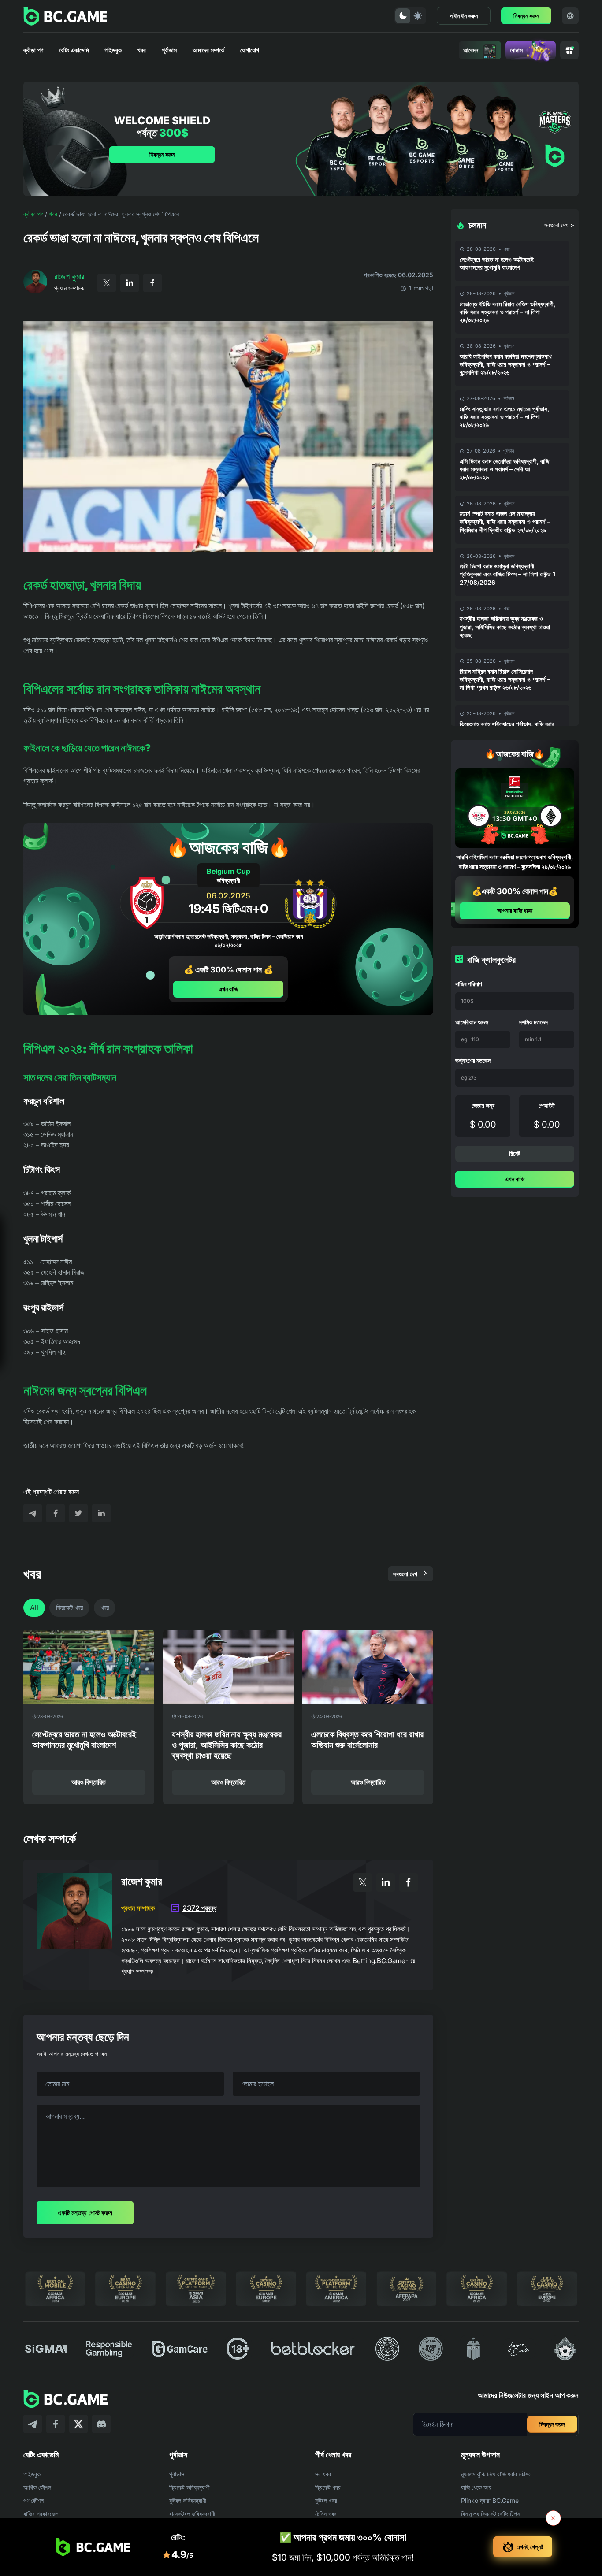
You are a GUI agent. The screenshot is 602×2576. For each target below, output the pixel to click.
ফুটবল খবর (326, 2500)
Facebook (152, 283)
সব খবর (323, 2474)
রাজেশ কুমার (69, 277)
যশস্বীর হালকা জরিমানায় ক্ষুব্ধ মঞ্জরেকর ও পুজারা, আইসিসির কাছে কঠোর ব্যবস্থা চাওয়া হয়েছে (505, 626)
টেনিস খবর (326, 2514)
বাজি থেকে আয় (476, 2487)
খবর (142, 50)
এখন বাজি (228, 989)
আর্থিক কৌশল (37, 2487)
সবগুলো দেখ (405, 1574)
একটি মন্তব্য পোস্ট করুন (85, 2213)
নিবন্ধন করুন (526, 16)
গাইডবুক (113, 50)
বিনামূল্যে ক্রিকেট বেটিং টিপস (491, 2514)
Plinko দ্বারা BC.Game (490, 2500)
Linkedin (130, 283)
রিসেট (515, 1153)
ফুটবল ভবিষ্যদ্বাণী (188, 2500)
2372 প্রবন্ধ (199, 1908)
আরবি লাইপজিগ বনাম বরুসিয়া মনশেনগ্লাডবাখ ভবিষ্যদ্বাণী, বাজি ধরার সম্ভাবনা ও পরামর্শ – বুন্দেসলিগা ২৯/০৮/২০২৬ (506, 364)
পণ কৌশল (33, 2500)
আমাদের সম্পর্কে (208, 50)
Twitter (107, 283)
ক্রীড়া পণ (33, 50)
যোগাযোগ (250, 50)
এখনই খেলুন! (530, 2547)
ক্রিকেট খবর (69, 1607)
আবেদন (471, 50)
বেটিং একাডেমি (74, 50)
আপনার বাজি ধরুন (515, 911)
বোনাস (516, 50)
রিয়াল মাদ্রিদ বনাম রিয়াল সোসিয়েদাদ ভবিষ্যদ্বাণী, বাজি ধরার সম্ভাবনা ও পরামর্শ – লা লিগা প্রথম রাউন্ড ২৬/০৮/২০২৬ (505, 679)
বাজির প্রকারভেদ (41, 2514)
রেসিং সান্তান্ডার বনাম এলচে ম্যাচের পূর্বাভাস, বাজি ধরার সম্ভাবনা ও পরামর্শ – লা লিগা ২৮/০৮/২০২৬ (504, 417)
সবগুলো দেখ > (559, 225)
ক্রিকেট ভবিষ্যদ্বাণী (190, 2487)
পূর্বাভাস (169, 50)
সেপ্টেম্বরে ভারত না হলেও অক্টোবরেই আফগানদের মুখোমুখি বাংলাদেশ (497, 263)
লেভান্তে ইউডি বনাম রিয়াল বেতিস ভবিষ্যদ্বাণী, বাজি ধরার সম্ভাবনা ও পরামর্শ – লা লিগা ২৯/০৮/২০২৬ (507, 312)
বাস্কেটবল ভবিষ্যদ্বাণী (192, 2514)
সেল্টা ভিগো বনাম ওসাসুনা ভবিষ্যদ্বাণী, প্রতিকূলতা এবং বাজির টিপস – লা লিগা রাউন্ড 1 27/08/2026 (507, 574)
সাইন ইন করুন (464, 16)
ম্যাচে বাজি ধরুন (91, 1348)
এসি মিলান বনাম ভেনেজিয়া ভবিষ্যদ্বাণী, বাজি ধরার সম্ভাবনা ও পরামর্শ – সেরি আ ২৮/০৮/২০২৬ (504, 469)
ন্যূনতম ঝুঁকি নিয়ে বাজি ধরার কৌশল (496, 2474)
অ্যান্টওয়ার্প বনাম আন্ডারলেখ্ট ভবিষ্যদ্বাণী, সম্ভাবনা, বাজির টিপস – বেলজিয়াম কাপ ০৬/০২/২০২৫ (229, 941)
